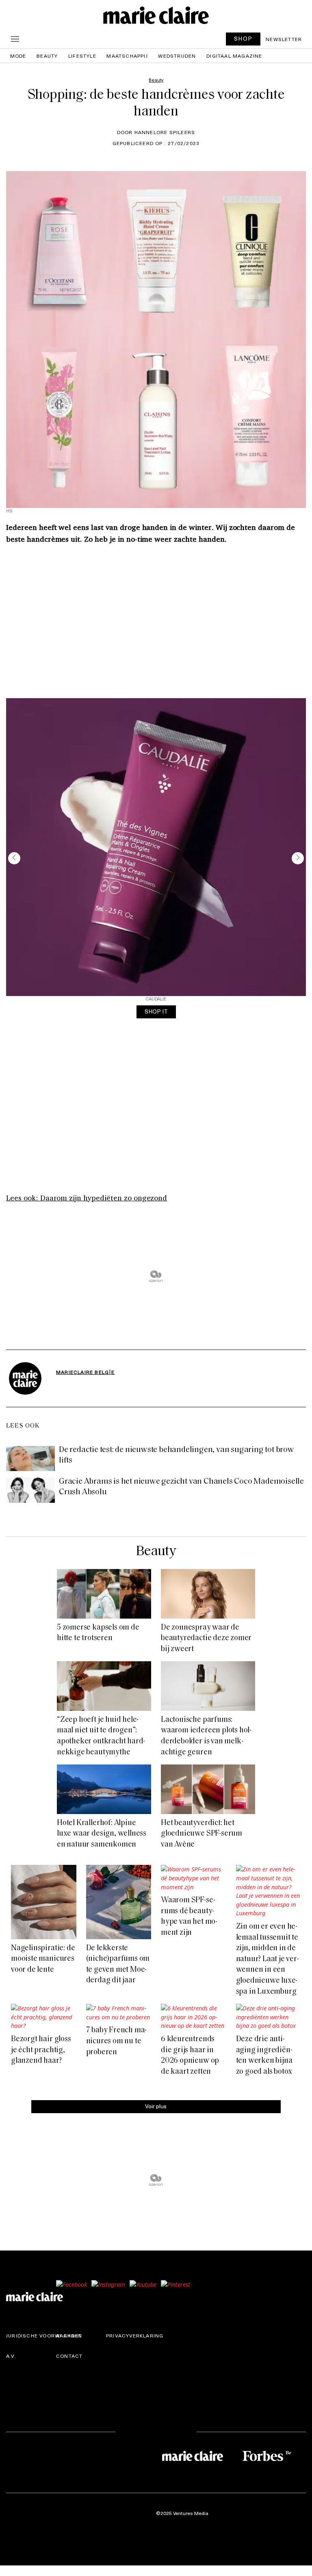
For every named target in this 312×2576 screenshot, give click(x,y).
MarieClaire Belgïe (86, 1372)
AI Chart (69, 2335)
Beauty (47, 56)
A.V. (11, 2356)
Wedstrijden (177, 56)
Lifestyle (82, 56)
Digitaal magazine (234, 56)
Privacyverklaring (135, 2335)
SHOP (243, 38)
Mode (18, 56)
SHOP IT (156, 1011)
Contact (69, 2356)
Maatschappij (127, 56)
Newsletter (284, 39)
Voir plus (156, 2106)
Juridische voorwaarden (44, 2335)
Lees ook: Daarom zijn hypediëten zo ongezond (87, 1198)
